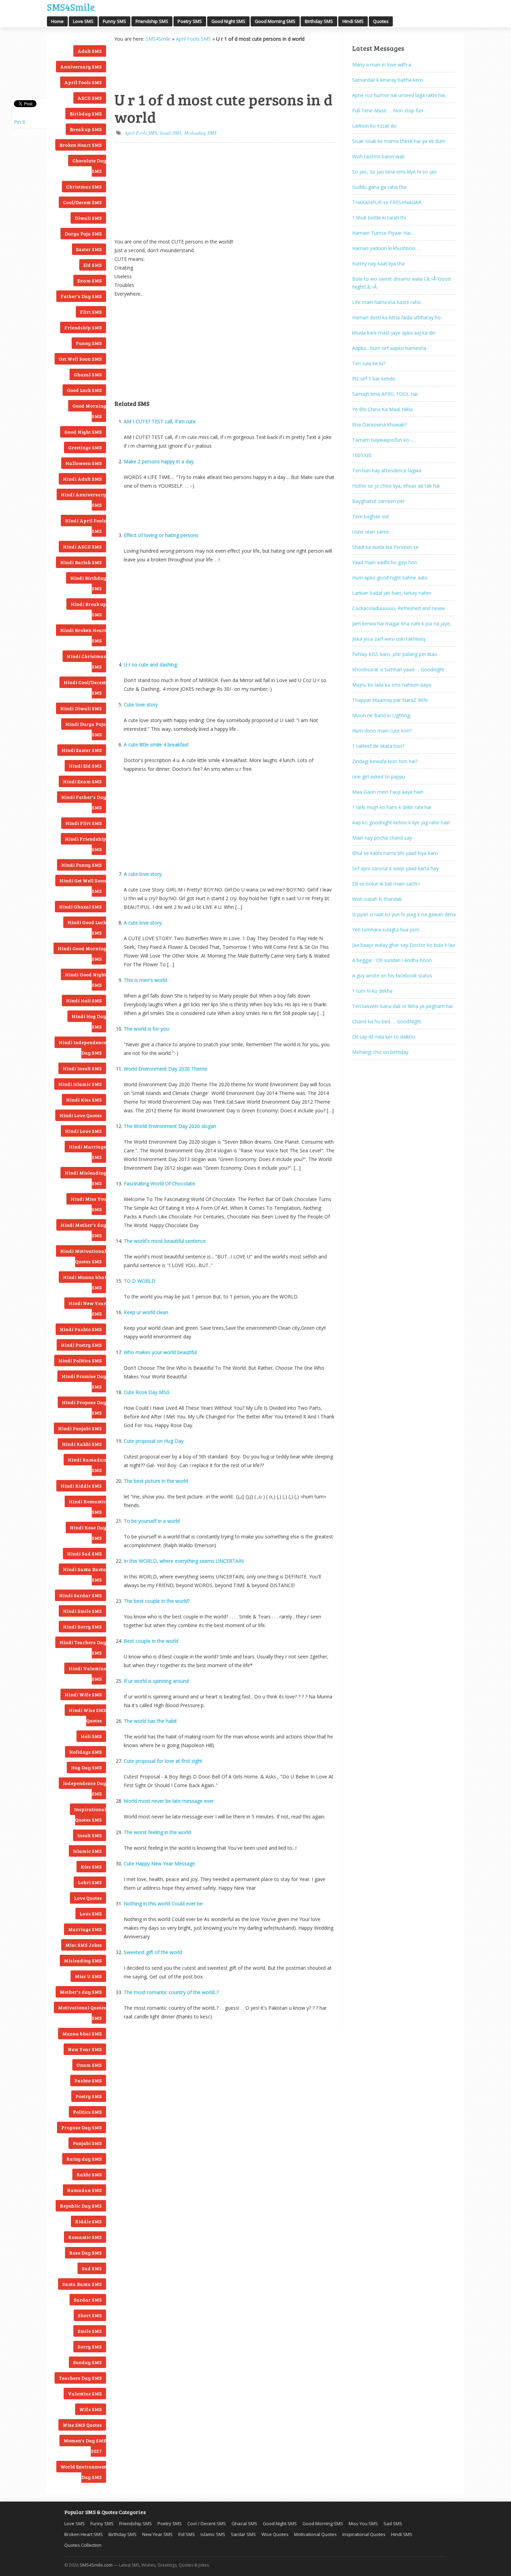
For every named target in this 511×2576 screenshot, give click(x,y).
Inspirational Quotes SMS (90, 1814)
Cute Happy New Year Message (159, 1863)
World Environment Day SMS (83, 2472)
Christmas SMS (84, 187)
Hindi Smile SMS (82, 1611)
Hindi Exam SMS (82, 781)
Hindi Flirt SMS (84, 823)
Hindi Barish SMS (81, 562)
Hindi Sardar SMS (80, 1595)
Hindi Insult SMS (82, 1068)
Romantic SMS (85, 2237)
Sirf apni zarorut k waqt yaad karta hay (395, 868)
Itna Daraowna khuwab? (379, 425)
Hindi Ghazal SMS (80, 907)
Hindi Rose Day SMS (88, 1533)
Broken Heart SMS (81, 145)
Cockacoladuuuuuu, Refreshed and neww (399, 608)
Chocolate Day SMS (89, 166)
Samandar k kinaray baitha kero (388, 80)
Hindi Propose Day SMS (84, 1407)
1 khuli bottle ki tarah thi (379, 218)
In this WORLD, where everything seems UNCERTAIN (184, 1561)
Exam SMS (90, 281)
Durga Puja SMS (83, 234)
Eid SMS (93, 265)
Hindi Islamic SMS (80, 1084)
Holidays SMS (86, 1752)
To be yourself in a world (152, 1521)
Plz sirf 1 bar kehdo (374, 379)
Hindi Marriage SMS (87, 1152)
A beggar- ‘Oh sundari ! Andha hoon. (392, 960)
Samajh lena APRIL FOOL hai (385, 394)
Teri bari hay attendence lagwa (387, 470)
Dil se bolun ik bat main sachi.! (386, 884)
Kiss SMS (91, 1867)
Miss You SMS (363, 2523)
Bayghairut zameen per (378, 501)
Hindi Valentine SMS (87, 1674)
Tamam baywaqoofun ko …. (384, 440)
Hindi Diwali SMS (81, 708)
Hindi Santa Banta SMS (84, 1574)
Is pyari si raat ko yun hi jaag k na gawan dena (404, 914)
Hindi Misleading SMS (85, 1178)
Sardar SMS (88, 2300)
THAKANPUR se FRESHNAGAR (387, 202)
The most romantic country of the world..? (171, 1992)
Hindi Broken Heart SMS (83, 635)
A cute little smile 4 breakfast (156, 745)
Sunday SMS (87, 2362)
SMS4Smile (71, 6)
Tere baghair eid (370, 516)
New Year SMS (85, 2049)
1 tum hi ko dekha (372, 991)
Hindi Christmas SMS (86, 661)
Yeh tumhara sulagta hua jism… (388, 930)
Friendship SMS (152, 21)
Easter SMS (89, 249)
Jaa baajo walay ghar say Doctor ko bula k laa (404, 945)
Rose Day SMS (86, 2253)
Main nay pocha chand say (382, 838)
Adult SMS (90, 51)
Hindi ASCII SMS (82, 547)
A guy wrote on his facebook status (392, 975)
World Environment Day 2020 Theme (165, 1069)
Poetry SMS (190, 21)
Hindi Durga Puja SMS (86, 729)
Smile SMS (90, 2331)
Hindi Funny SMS (82, 865)
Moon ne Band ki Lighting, (382, 715)
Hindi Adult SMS (82, 479)
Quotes (381, 21)
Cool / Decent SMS (207, 2523)
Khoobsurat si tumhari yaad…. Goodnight (398, 669)
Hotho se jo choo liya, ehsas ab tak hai (396, 486)
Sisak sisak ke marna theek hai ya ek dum (399, 141)
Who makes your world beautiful (160, 1352)
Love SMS (83, 21)
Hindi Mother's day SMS (83, 1230)
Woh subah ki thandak (377, 899)
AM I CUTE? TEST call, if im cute (160, 421)
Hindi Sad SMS (84, 1554)
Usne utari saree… (372, 532)
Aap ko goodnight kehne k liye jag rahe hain (401, 822)
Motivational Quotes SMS (82, 2013)
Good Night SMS (228, 21)
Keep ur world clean (146, 1312)
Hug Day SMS (86, 1767)
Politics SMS (87, 2112)
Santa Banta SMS (82, 2284)
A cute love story (143, 874)
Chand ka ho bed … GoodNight (387, 1021)
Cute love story (141, 705)
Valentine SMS (85, 2394)
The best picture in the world (156, 1481)
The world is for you (146, 1029)
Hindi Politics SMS (80, 1361)
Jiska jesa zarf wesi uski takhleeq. (389, 639)
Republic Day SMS (81, 2206)
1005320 (362, 455)
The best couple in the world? (157, 1601)
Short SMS (90, 2315)
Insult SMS (90, 1835)
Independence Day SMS (84, 1788)
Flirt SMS (91, 312)
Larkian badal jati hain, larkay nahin (391, 593)
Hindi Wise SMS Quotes (87, 1715)
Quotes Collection (83, 2545)
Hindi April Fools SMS (86, 526)
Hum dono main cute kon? (382, 731)
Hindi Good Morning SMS (82, 954)
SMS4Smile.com (96, 2565)
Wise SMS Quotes (82, 2425)
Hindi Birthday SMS (88, 583)
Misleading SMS (83, 1961)
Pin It (20, 122)
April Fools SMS (83, 82)
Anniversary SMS (81, 67)
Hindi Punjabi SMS (80, 1428)
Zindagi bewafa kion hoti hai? (385, 761)
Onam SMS (89, 2065)
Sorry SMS (90, 2347)
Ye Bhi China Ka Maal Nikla (382, 409)
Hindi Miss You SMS (88, 1204)
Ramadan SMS (84, 2190)
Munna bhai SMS (82, 2034)
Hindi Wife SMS (83, 1694)
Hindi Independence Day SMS (82, 1047)
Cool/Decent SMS (82, 202)
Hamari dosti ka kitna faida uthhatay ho (396, 317)
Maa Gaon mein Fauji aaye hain (388, 792)
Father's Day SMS (81, 296)
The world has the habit (150, 1721)
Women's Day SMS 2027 (85, 2446)
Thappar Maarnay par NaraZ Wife (390, 700)
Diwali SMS (88, 218)
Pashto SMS (88, 2081)
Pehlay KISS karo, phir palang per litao (395, 654)
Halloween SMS (84, 463)
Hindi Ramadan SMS (87, 1465)
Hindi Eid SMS (85, 766)
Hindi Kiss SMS (84, 1100)
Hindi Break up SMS (88, 609)
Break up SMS (86, 129)
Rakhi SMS (89, 2174)
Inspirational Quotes (364, 2534)
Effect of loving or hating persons (161, 535)
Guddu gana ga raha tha (379, 187)
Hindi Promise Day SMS (84, 1381)
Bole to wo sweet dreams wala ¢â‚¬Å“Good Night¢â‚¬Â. (401, 283)
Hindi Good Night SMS (86, 980)
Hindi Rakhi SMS (82, 1444)
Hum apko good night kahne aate (390, 578)
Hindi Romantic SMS (87, 1507)
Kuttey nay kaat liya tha (378, 263)
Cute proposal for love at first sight (163, 1761)
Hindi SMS (353, 21)
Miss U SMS (88, 1976)
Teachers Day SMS (80, 2378)
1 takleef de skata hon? (378, 746)
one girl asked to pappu (379, 777)
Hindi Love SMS (83, 1131)
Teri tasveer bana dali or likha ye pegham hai (402, 1006)
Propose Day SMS (82, 2127)
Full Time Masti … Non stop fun (388, 110)
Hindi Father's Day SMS (84, 802)
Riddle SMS (88, 2221)
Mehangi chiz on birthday (380, 1052)
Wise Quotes (275, 2534)
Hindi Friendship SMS (86, 844)
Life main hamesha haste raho (387, 302)
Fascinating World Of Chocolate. (160, 1183)
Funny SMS (115, 21)
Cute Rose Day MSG (147, 1392)
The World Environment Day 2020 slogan (170, 1126)
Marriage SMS (85, 1929)
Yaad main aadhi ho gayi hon (385, 562)
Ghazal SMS (88, 374)
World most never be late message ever (169, 1801)
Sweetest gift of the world (153, 1952)
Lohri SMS (90, 1882)
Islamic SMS (87, 1851)
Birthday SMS (319, 21)
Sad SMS (92, 2268)
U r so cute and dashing (150, 665)
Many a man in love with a (382, 65)
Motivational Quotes (315, 2534)
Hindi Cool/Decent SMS (85, 687)
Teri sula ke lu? (369, 363)
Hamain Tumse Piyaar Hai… (383, 233)
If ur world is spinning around (156, 1681)
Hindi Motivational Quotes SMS (83, 1256)
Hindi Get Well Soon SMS (83, 886)
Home (57, 21)
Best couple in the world (151, 1641)
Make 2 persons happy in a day (159, 461)
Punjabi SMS (87, 2143)
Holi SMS (91, 1736)
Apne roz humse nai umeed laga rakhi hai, (399, 95)
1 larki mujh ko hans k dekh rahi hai (392, 807)
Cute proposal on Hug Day (154, 1441)
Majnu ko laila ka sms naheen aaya (392, 685)
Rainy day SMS (84, 2159)
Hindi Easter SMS (82, 750)
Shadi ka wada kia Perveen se (385, 547)
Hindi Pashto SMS (81, 1329)
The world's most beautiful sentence (165, 1241)
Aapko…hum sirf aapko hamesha (389, 348)
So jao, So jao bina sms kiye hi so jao (394, 172)
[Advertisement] (149, 66)
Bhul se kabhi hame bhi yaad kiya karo (395, 853)
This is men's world (145, 980)
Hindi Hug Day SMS (89, 1021)
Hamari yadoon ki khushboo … (386, 248)
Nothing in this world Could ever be (163, 1903)
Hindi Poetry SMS (81, 1345)
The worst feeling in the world (157, 1832)
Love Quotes (88, 1898)
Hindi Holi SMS (84, 1001)
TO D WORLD (140, 1281)
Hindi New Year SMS (87, 1308)
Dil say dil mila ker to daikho (384, 1037)
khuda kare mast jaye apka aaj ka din (394, 333)
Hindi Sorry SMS (82, 1627)
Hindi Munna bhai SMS (84, 1282)
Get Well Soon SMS (80, 359)
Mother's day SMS (81, 1992)
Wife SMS (91, 2409)
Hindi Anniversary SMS (83, 500)
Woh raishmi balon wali (378, 156)
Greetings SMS (85, 447)
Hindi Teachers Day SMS (83, 1647)
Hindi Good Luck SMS (87, 927)
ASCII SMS (90, 98)
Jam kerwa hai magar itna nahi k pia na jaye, (402, 623)
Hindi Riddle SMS (81, 1486)
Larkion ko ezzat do (374, 126)
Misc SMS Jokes (84, 1945)
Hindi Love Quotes (81, 1115)
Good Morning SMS (275, 21)
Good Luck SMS (84, 390)
